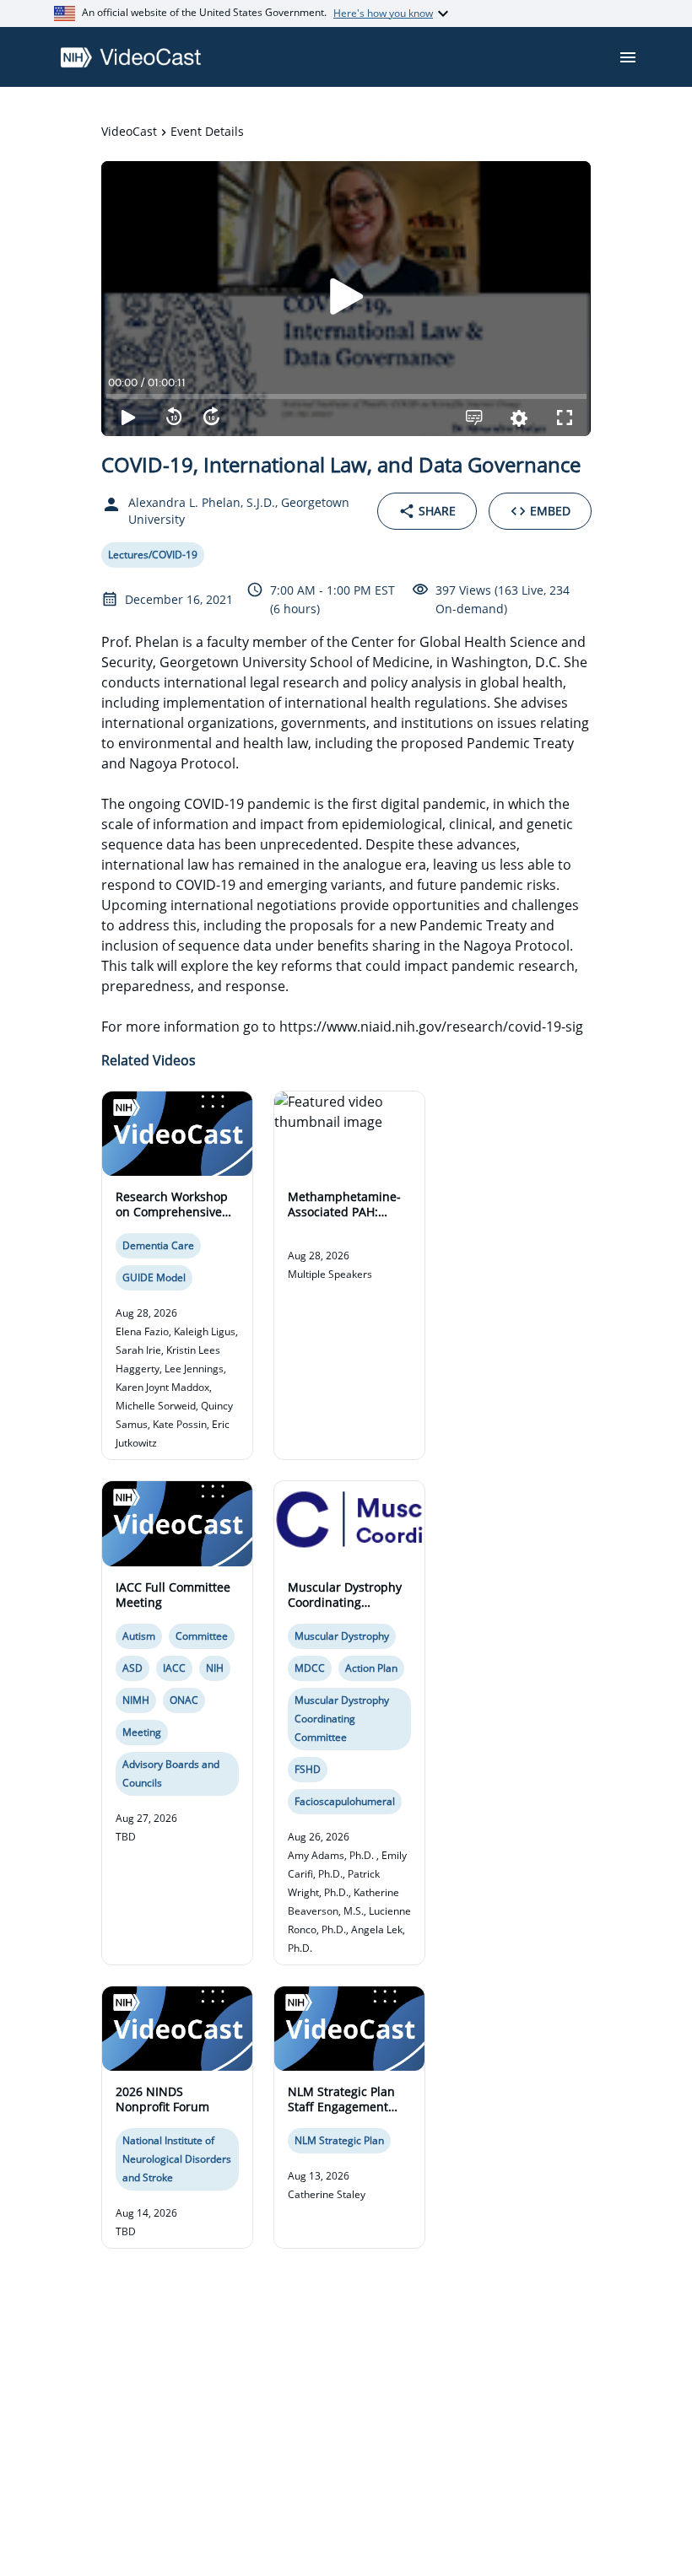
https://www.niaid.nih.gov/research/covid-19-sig (431, 1027)
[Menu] (628, 57)
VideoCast (129, 131)
